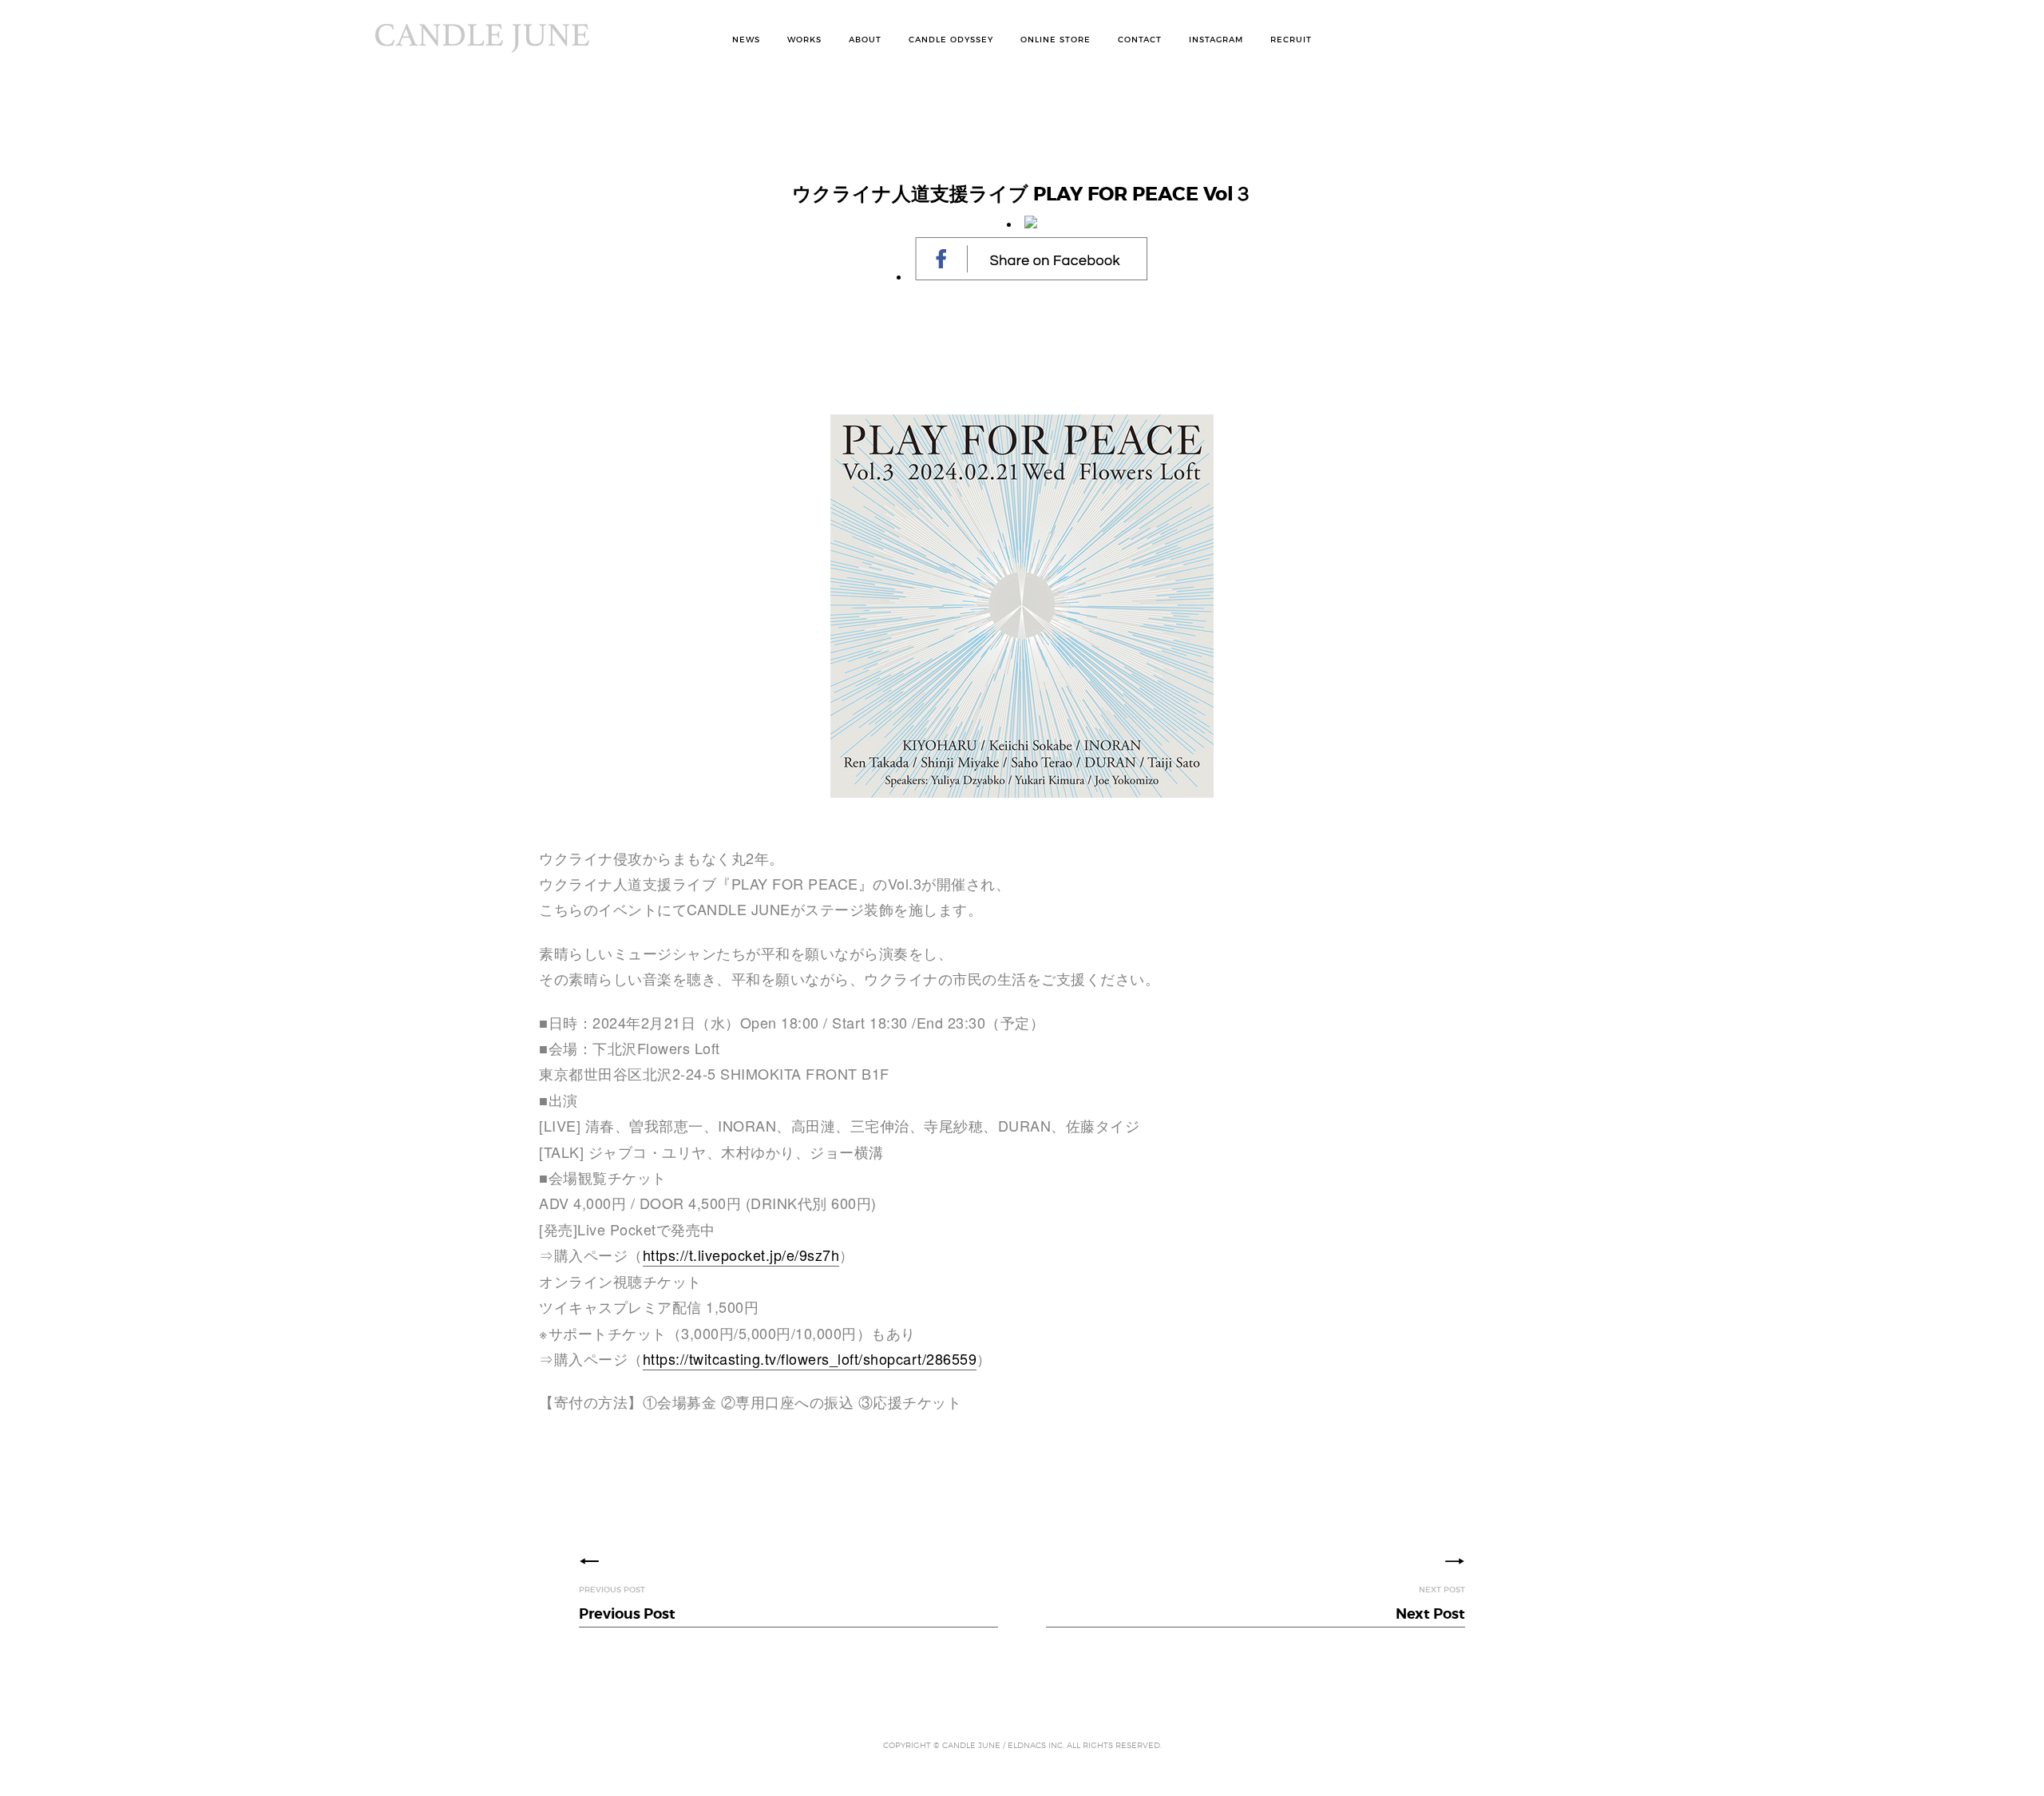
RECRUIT (1291, 40)
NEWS (746, 40)
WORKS (804, 40)
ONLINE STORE (1056, 40)
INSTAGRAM (1216, 40)
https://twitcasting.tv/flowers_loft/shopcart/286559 (810, 1358)
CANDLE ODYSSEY (951, 40)
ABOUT (865, 40)
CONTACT (1140, 40)
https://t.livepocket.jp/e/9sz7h (741, 1255)
